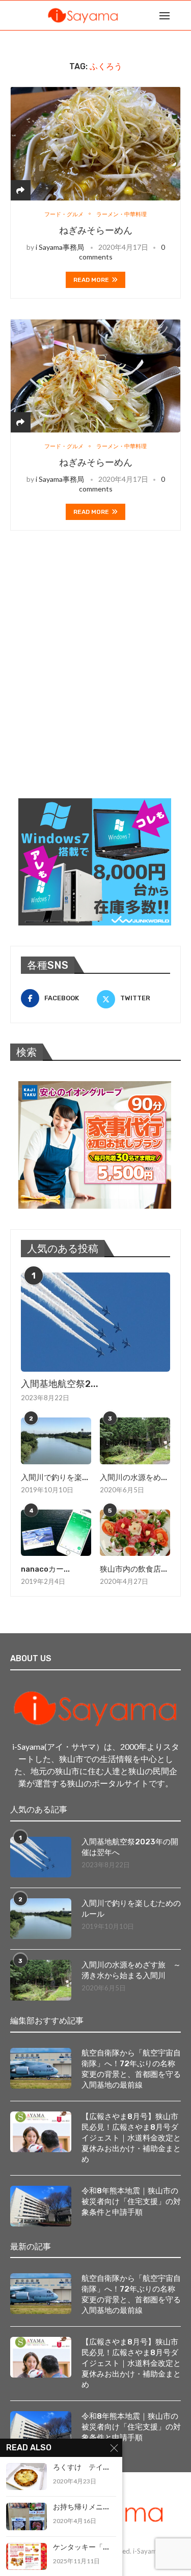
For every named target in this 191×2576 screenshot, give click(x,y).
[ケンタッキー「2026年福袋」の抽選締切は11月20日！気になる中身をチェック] (26, 2556)
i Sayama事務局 (60, 247)
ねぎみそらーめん (96, 230)
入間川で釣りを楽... (54, 1478)
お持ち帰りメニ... (81, 2507)
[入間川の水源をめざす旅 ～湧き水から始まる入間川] (135, 1441)
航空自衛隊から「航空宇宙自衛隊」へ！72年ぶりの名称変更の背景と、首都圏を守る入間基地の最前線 (131, 2069)
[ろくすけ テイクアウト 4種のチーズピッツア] (26, 2477)
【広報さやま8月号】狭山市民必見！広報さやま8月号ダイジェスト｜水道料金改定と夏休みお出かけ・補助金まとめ (131, 2138)
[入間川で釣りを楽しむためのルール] (56, 1441)
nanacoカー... (45, 1569)
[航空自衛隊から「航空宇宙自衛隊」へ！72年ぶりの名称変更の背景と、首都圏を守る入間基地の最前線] (41, 2068)
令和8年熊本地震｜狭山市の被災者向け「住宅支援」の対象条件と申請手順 (131, 2202)
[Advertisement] (95, 677)
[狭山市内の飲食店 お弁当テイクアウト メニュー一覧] (135, 1533)
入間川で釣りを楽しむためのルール (131, 1909)
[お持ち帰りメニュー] (26, 2516)
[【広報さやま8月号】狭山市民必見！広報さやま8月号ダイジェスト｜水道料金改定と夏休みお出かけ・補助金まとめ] (41, 2132)
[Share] (20, 190)
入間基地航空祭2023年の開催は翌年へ (130, 1847)
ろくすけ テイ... (81, 2467)
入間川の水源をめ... (133, 1478)
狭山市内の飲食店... (133, 1569)
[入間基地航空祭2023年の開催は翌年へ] (95, 1322)
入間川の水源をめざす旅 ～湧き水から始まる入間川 (131, 1970)
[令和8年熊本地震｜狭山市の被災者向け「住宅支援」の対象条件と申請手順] (41, 2206)
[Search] (181, 15)
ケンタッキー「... (81, 2547)
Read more (91, 280)
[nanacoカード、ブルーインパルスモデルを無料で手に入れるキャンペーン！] (56, 1533)
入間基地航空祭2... (60, 1384)
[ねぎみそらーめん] (95, 143)
